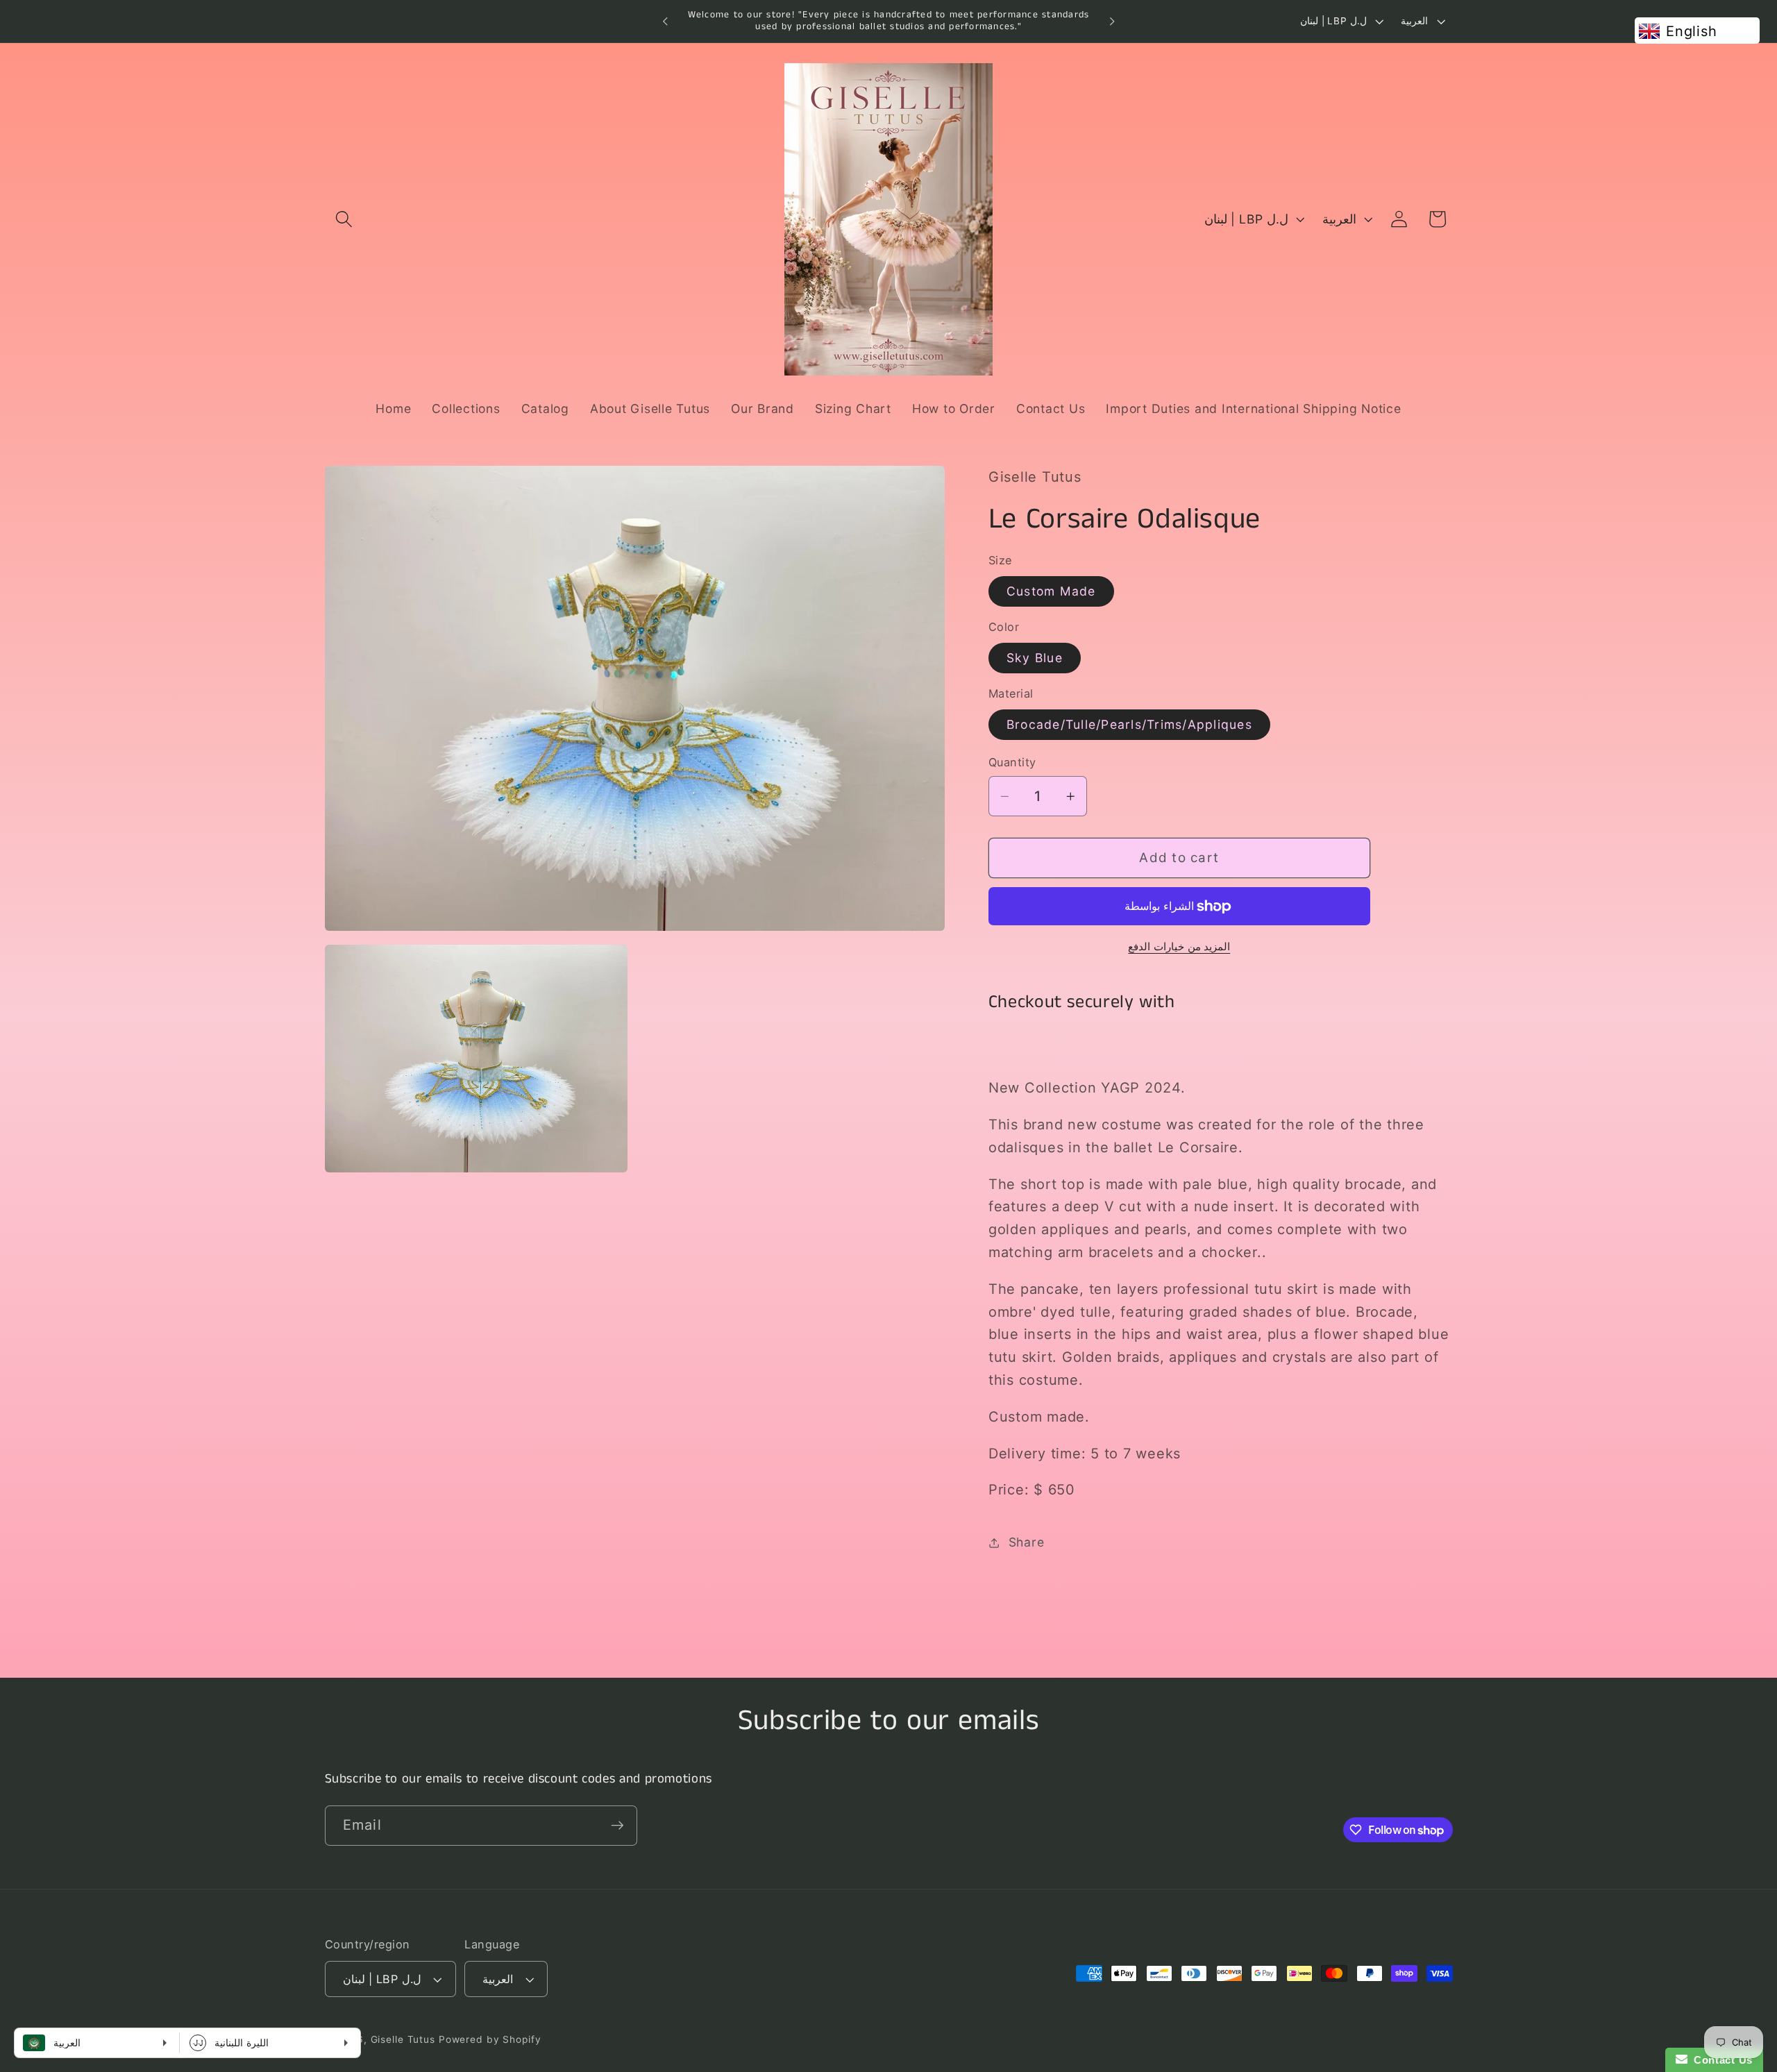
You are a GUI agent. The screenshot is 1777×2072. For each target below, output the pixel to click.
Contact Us (1720, 2060)
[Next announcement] (1112, 22)
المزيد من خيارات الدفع (1179, 946)
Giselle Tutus (403, 2039)
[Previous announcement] (665, 22)
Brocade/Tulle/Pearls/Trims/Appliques (1129, 724)
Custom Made (1051, 591)
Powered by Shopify (490, 2039)
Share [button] (1027, 1542)
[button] (344, 219)
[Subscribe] (617, 1826)
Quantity (1012, 763)
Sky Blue (1035, 658)
